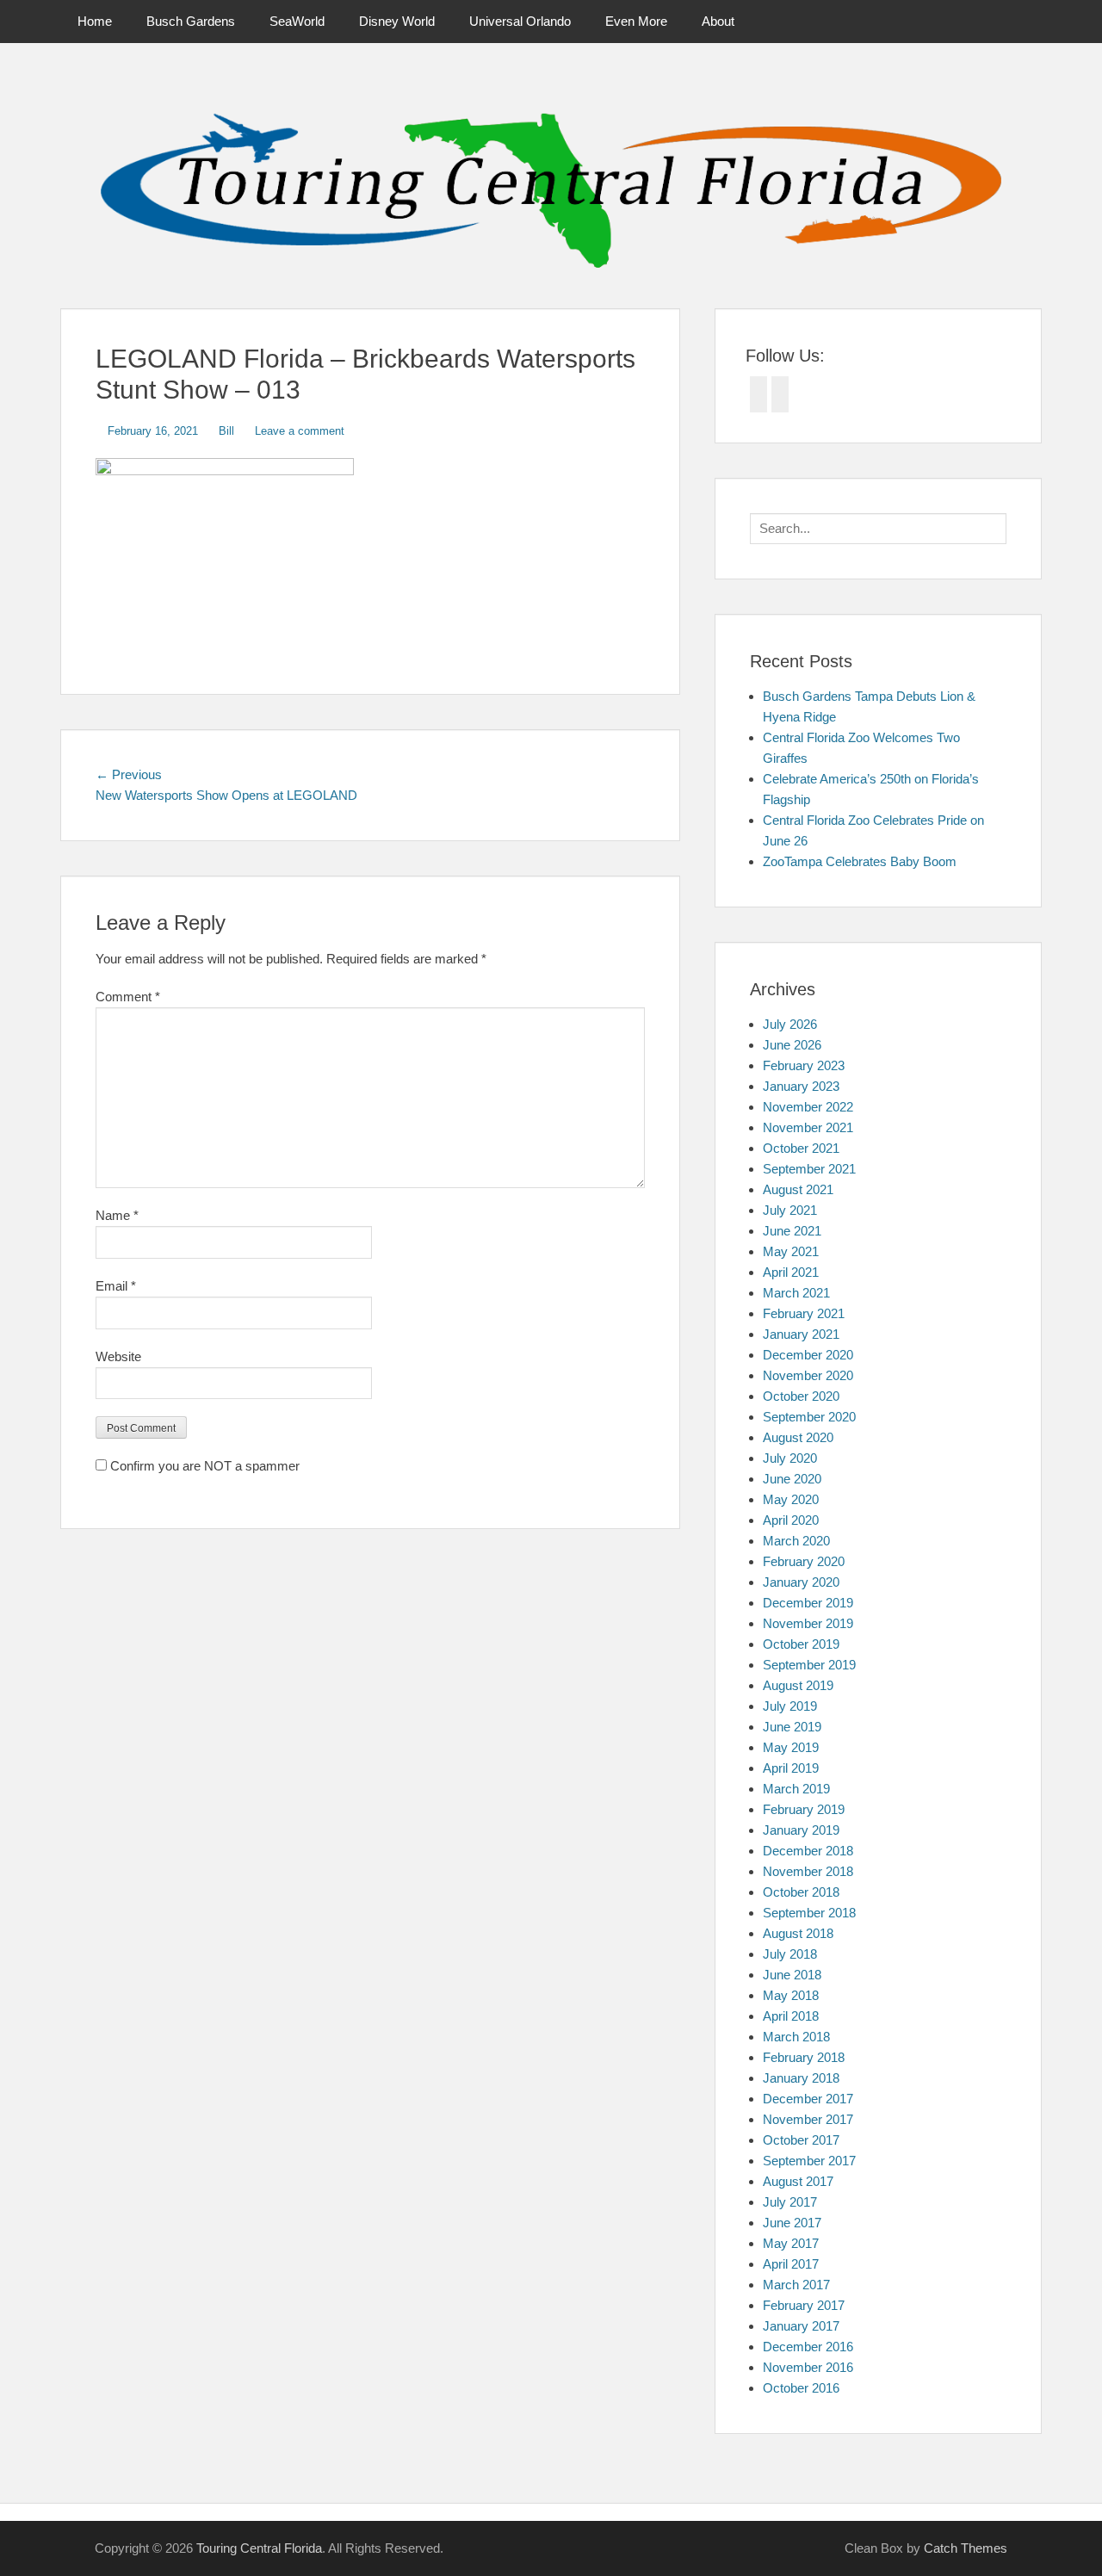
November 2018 (808, 1871)
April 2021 (791, 1272)
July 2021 (790, 1210)
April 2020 (791, 1520)
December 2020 (808, 1355)
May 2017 (791, 2243)
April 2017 (791, 2264)
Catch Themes (966, 2548)
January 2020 (801, 1582)
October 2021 (801, 1148)
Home (95, 21)
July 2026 (790, 1024)
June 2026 (792, 1045)
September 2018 (809, 1913)
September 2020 (809, 1417)
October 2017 (801, 2140)
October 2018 (801, 1892)
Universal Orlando (520, 21)
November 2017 (808, 2119)
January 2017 (801, 2326)
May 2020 (791, 1499)
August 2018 (798, 1933)
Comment (128, 997)
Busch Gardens (191, 21)
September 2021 (809, 1169)
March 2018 (796, 2037)
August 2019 (798, 1685)
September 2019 (809, 1665)
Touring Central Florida (259, 2548)
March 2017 (796, 2285)
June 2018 (792, 1975)
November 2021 (808, 1127)
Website (118, 1356)
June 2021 (792, 1231)
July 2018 (790, 1954)
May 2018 (791, 1995)
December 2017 (808, 2099)
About (718, 21)
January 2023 (801, 1086)
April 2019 (791, 1768)
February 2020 (804, 1561)
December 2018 (808, 1851)
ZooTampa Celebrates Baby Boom (860, 861)
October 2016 (801, 2388)
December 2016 (808, 2347)
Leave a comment (300, 431)
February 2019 (804, 1809)
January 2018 (801, 2078)
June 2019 (792, 1727)
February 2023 (804, 1065)
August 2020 (798, 1437)
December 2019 (808, 1603)
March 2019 (796, 1789)
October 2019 (801, 1644)
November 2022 (808, 1107)
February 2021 (804, 1313)
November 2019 (808, 1623)
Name (117, 1215)
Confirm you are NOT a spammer (203, 1466)
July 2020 (790, 1458)
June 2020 (792, 1479)
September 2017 (809, 2161)
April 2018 (791, 2016)
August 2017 (798, 2181)
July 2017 (790, 2202)
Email (116, 1286)
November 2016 (808, 2367)
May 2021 (791, 1251)
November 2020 (808, 1375)
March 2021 (796, 1293)
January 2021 (801, 1334)
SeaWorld (297, 21)
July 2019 (790, 1706)
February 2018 (804, 2057)
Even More (636, 21)
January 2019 (801, 1830)
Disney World (397, 21)
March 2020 (796, 1541)
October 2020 (801, 1396)
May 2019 (791, 1747)
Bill (226, 431)
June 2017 (792, 2223)
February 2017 (804, 2305)
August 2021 (798, 1189)
